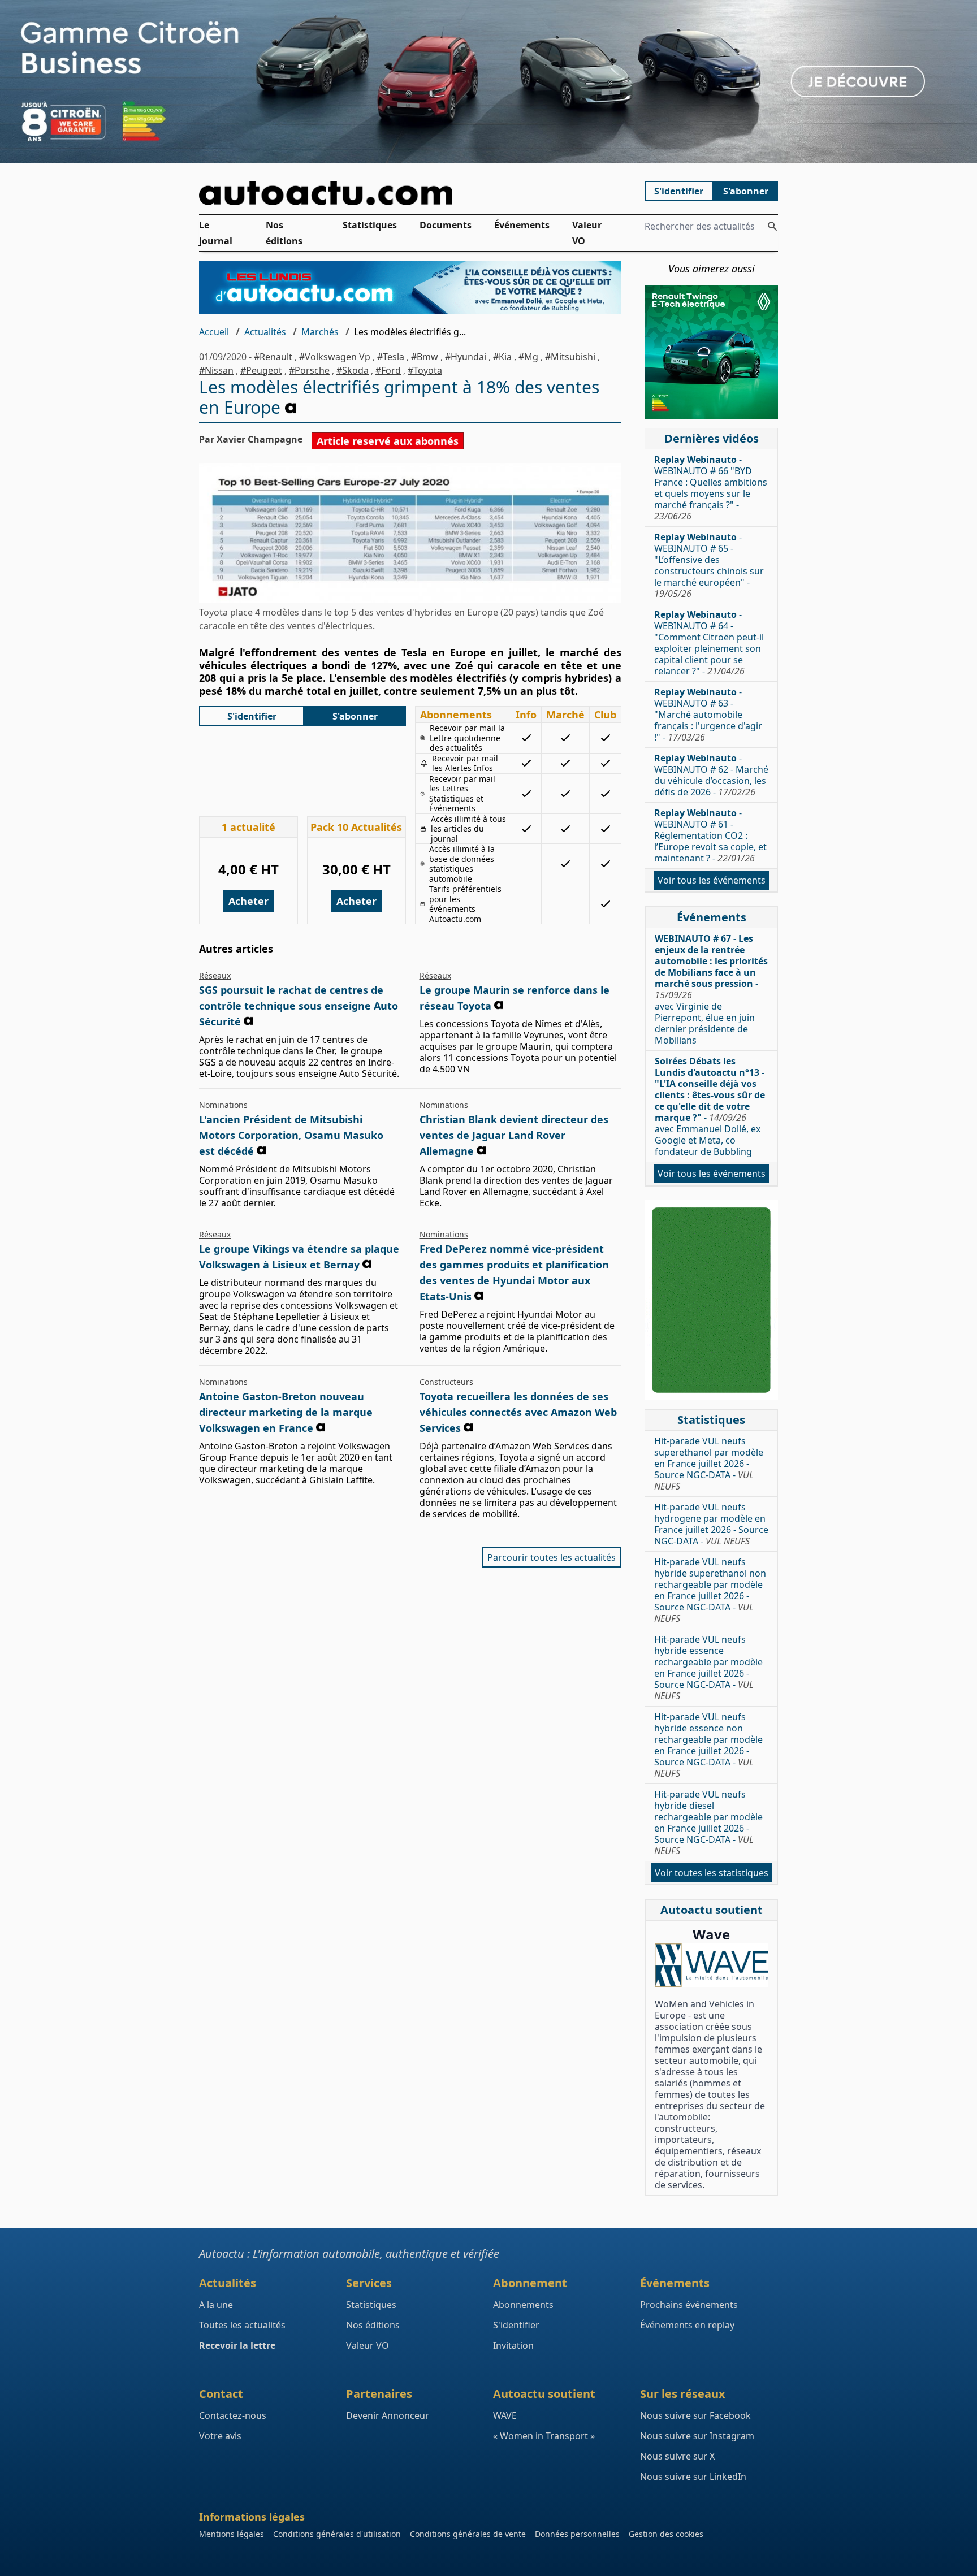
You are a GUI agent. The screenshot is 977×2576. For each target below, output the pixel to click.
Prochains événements (689, 2305)
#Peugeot (261, 370)
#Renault (273, 357)
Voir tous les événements (712, 880)
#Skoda (353, 370)
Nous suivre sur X (677, 2456)
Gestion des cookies (666, 2534)
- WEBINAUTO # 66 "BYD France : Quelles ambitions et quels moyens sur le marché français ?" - (711, 488)
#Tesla (391, 357)
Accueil (214, 332)
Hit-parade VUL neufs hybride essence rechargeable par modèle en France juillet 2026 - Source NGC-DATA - (708, 1668)
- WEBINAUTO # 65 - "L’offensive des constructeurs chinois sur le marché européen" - (709, 565)
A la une (216, 2305)
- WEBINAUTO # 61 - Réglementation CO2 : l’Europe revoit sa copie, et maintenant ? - (710, 835)
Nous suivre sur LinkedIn (693, 2477)
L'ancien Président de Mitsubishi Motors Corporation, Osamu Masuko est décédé (291, 1135)
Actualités (265, 332)
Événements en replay (687, 2325)
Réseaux (215, 975)
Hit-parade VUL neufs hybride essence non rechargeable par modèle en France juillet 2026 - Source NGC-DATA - (708, 1745)
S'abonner (746, 191)
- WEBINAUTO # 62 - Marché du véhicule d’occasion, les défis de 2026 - (711, 775)
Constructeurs (446, 1382)
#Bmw (425, 357)
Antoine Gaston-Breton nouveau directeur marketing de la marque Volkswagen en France (286, 1412)
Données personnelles (577, 2534)
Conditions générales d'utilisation (337, 2534)
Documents (446, 225)
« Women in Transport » (544, 2436)
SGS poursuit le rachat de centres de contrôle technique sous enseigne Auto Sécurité (299, 1006)
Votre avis (220, 2436)
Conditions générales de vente (468, 2534)
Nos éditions (284, 233)
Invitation (513, 2345)
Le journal (216, 233)
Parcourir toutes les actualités (552, 1557)
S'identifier (679, 191)
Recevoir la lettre (237, 2345)
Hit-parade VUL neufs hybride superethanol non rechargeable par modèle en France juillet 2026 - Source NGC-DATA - (710, 1590)
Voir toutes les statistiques (712, 1873)
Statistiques (370, 225)
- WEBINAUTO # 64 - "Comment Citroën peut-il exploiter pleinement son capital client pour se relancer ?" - (709, 643)
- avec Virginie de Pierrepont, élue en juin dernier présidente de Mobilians (711, 989)
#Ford (388, 370)
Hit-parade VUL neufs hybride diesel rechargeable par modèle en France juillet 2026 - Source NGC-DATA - (708, 1822)
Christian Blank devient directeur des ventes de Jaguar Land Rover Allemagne (514, 1135)
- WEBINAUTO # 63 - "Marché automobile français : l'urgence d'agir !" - (708, 715)
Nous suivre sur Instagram (697, 2436)
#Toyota (425, 370)
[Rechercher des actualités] (772, 226)
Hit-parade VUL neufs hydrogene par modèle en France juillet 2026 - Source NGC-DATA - (711, 1524)
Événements (522, 225)
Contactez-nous (233, 2415)
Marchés (320, 332)
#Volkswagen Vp (335, 357)
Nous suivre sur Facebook (695, 2415)
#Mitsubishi (570, 357)
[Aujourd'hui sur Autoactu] (410, 193)
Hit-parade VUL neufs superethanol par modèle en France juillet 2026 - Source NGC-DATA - (709, 1464)
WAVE (505, 2415)
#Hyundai (466, 357)
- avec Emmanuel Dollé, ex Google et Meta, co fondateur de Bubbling (710, 1106)
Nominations (223, 1105)
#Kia (502, 357)
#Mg (528, 357)
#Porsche (309, 370)
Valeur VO (587, 233)
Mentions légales (232, 2534)
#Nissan (216, 370)
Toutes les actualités (242, 2325)
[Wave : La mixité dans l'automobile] (711, 1965)
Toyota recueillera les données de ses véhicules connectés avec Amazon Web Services (518, 1412)
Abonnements (523, 2305)
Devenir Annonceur (388, 2415)
